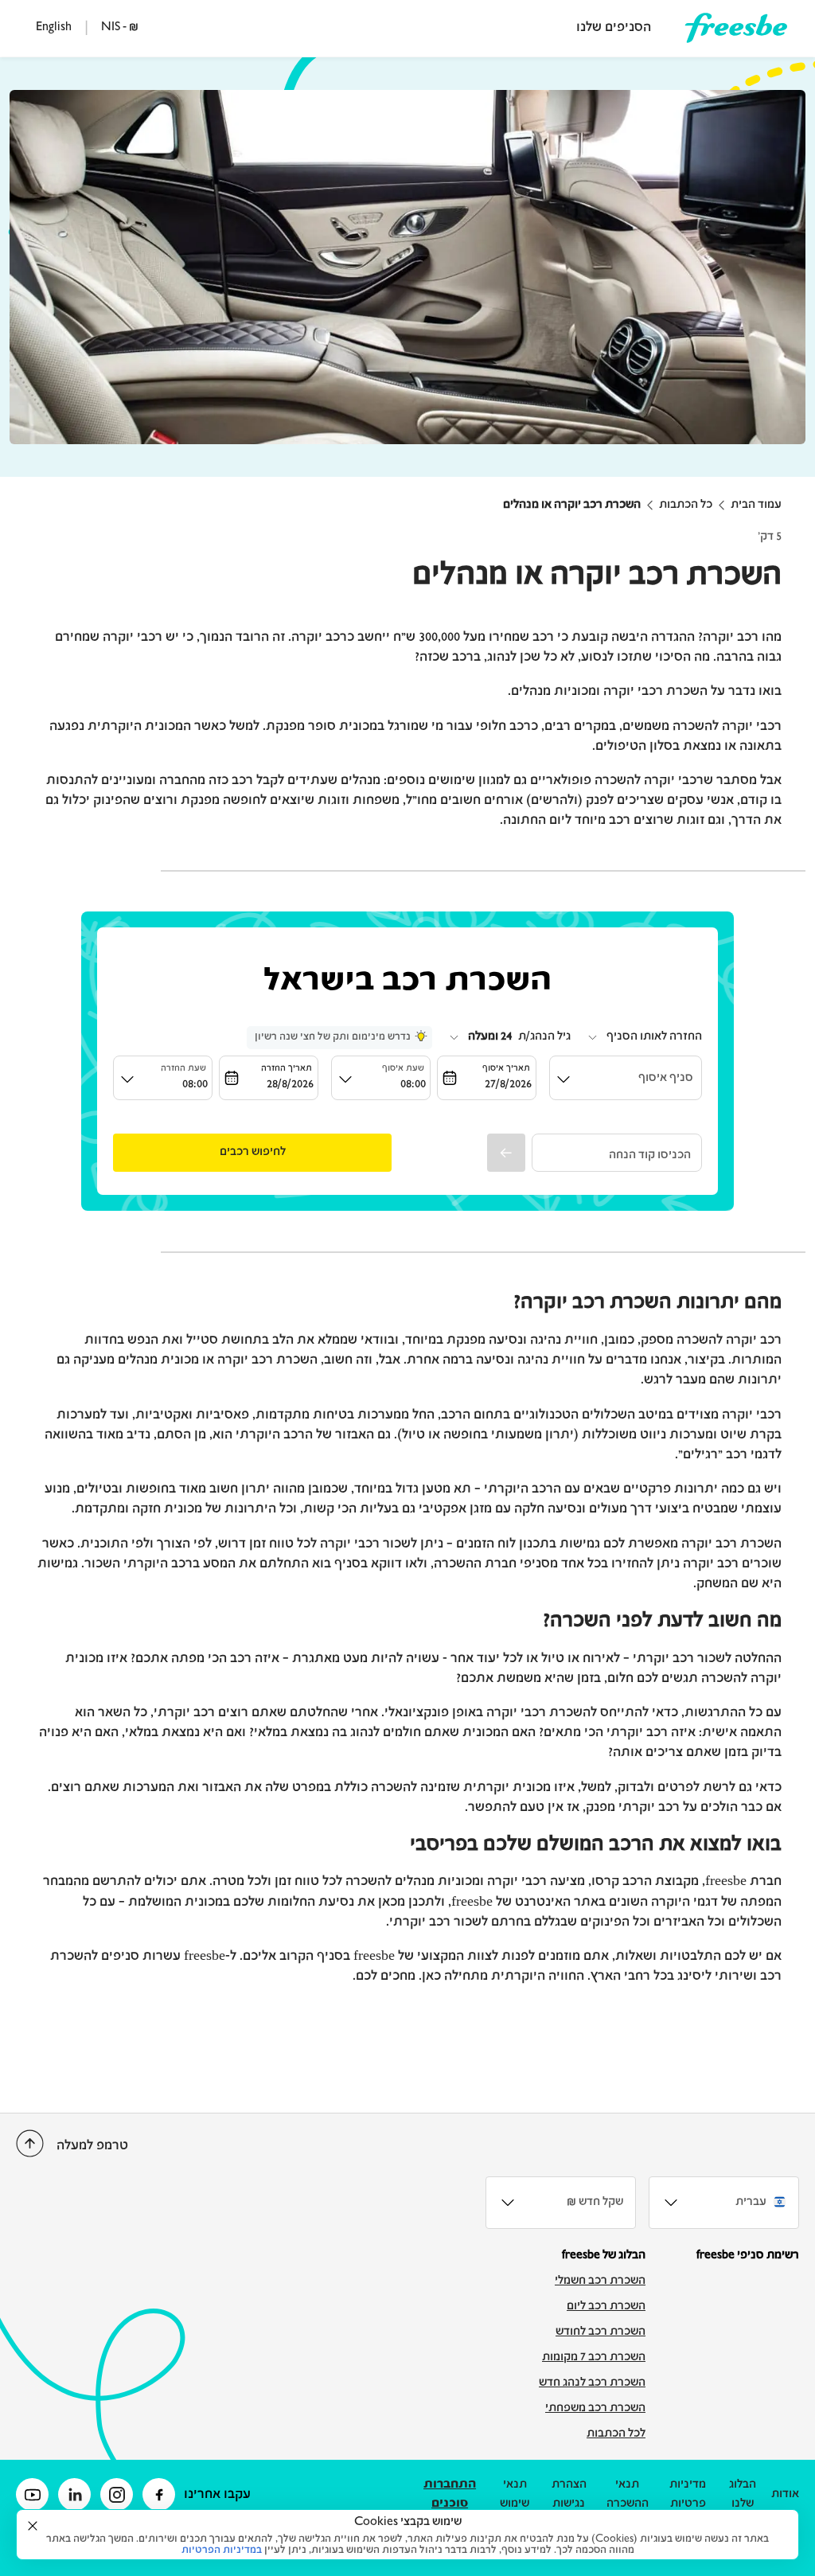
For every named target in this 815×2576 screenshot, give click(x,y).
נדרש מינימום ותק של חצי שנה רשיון (333, 1037)
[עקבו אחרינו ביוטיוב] (32, 2494)
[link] (736, 28)
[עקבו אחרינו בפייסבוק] (159, 2494)
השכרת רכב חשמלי (600, 2281)
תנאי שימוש (515, 2495)
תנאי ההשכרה (628, 2495)
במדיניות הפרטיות (222, 2551)
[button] (252, 1153)
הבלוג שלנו (743, 2495)
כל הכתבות (686, 505)
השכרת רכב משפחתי (595, 2409)
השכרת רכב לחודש (601, 2332)
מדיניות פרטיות (688, 2495)
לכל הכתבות (616, 2434)
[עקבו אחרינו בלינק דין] (74, 2494)
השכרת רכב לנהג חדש (592, 2383)
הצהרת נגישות (569, 2495)
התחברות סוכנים (450, 2495)
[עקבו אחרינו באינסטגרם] (117, 2494)
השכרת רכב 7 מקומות (594, 2358)
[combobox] (644, 1037)
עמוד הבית (756, 505)
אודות (785, 2495)
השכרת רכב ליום (606, 2307)
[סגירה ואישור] (33, 2526)
